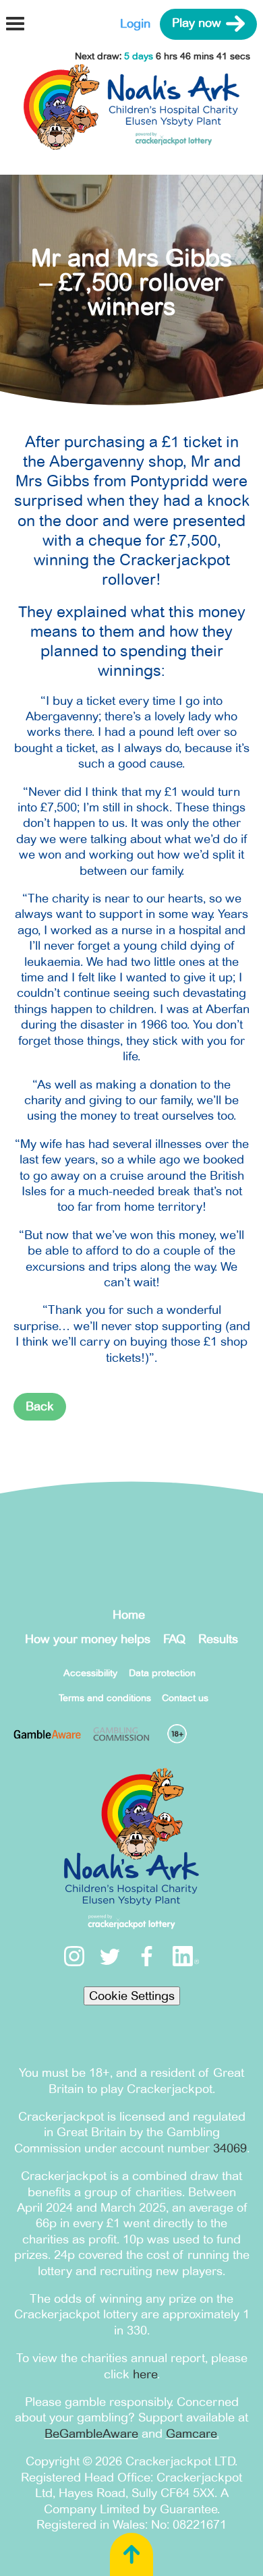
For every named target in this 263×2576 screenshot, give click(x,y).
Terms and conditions (105, 1698)
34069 (230, 2148)
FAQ (174, 1639)
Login (135, 24)
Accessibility (90, 1673)
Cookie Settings (132, 1996)
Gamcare (191, 2434)
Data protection (162, 1673)
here (145, 2374)
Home (129, 1615)
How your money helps (88, 1639)
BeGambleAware (91, 2434)
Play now (197, 24)
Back (40, 1406)
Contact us (185, 1698)
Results (218, 1639)
